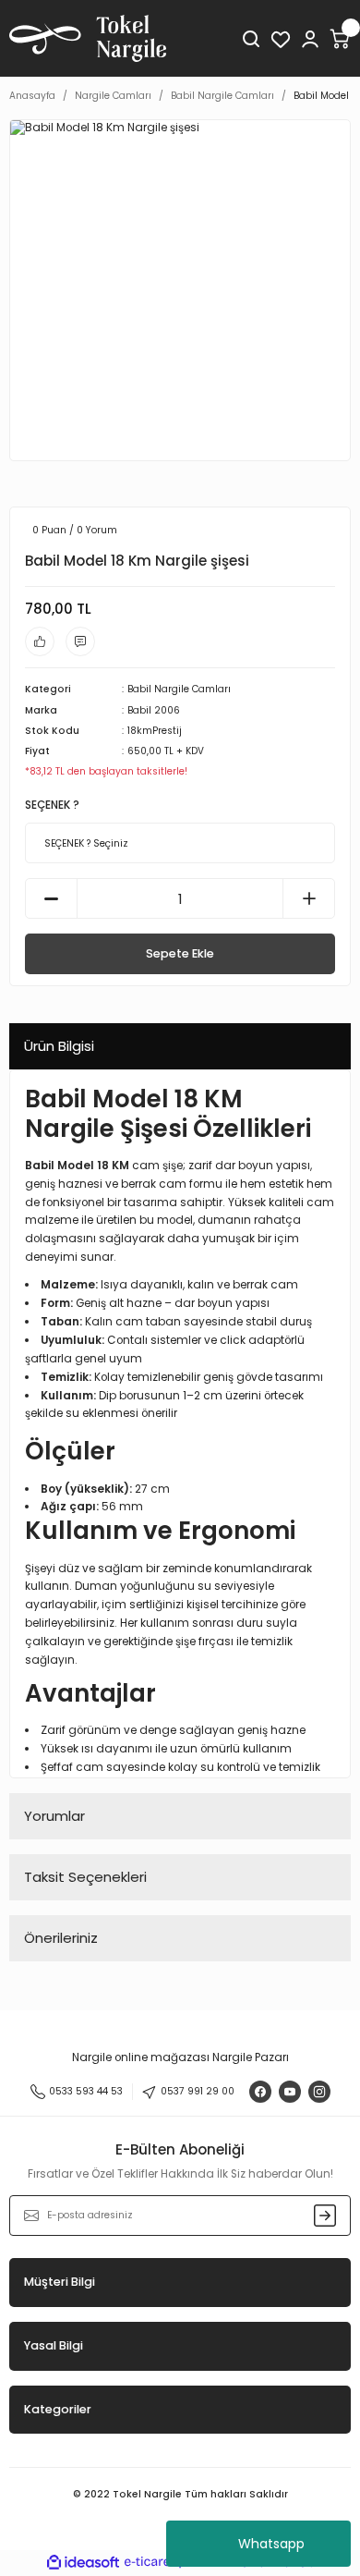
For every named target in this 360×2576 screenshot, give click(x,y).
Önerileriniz (61, 1938)
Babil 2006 (154, 710)
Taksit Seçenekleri (85, 1877)
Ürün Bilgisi (59, 1046)
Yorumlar (54, 1816)
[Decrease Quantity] (51, 898)
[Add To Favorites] (40, 641)
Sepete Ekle (180, 953)
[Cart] (340, 39)
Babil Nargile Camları (179, 689)
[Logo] (88, 38)
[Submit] (325, 2216)
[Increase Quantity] (309, 898)
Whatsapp (271, 2544)
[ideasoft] (83, 2563)
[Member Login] (310, 39)
